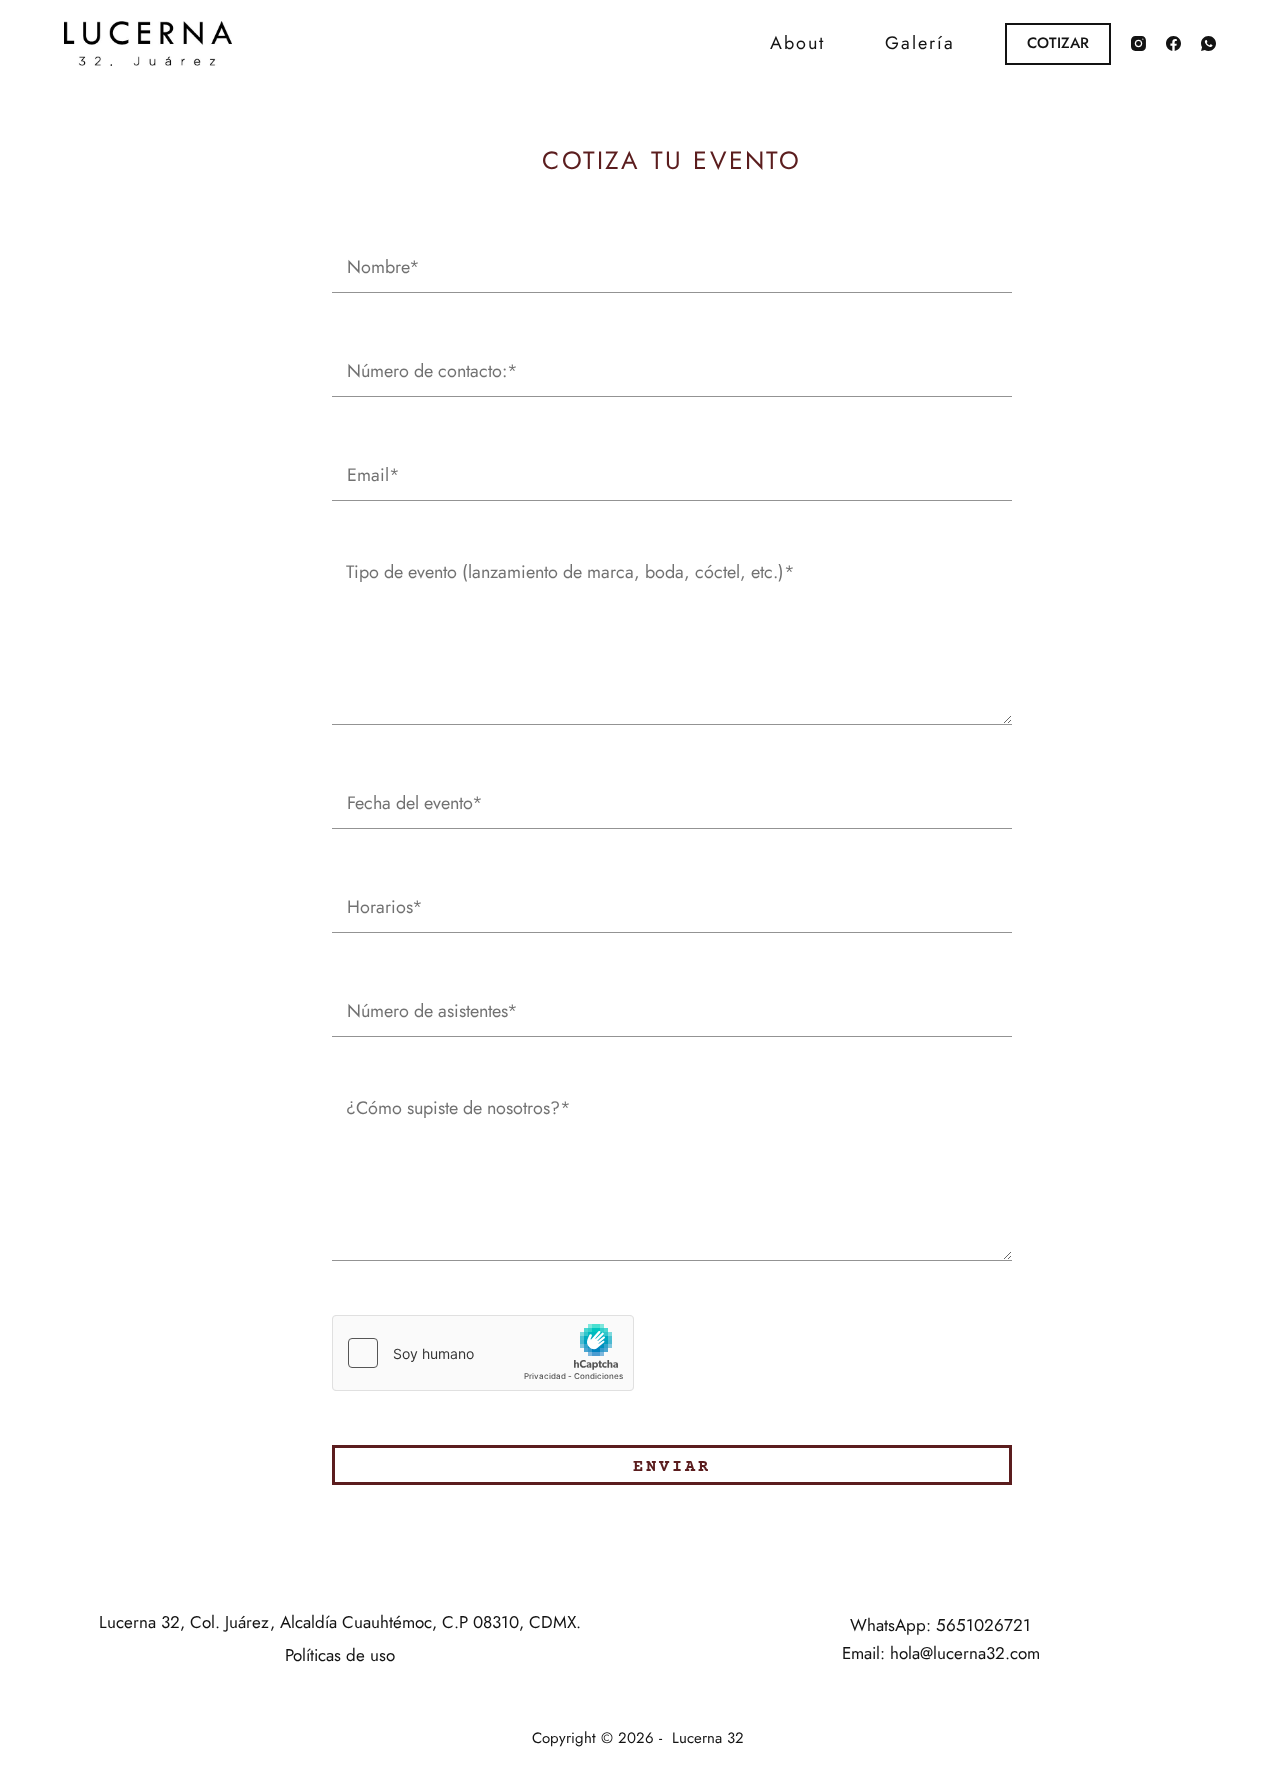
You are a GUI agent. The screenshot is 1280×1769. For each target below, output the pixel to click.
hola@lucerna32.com (965, 1653)
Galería (920, 43)
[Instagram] (1138, 43)
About (797, 43)
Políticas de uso (340, 1655)
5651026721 (983, 1625)
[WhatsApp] (1208, 43)
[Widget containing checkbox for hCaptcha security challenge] (483, 1353)
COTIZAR (1058, 43)
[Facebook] (1173, 43)
